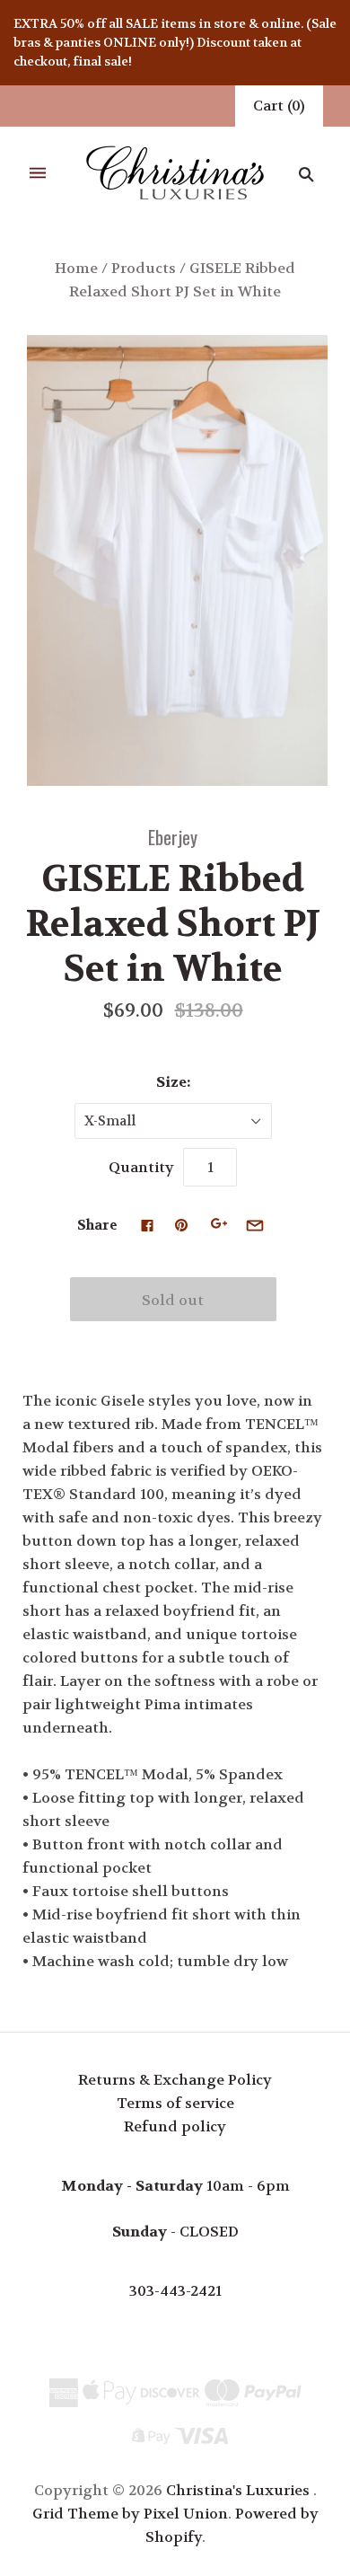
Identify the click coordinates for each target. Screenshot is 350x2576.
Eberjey (173, 837)
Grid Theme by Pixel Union (130, 2514)
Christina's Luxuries (238, 2490)
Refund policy (175, 2126)
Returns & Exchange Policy (175, 2080)
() (279, 106)
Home (76, 268)
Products (144, 268)
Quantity (141, 1167)
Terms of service (175, 2103)
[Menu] (38, 174)
